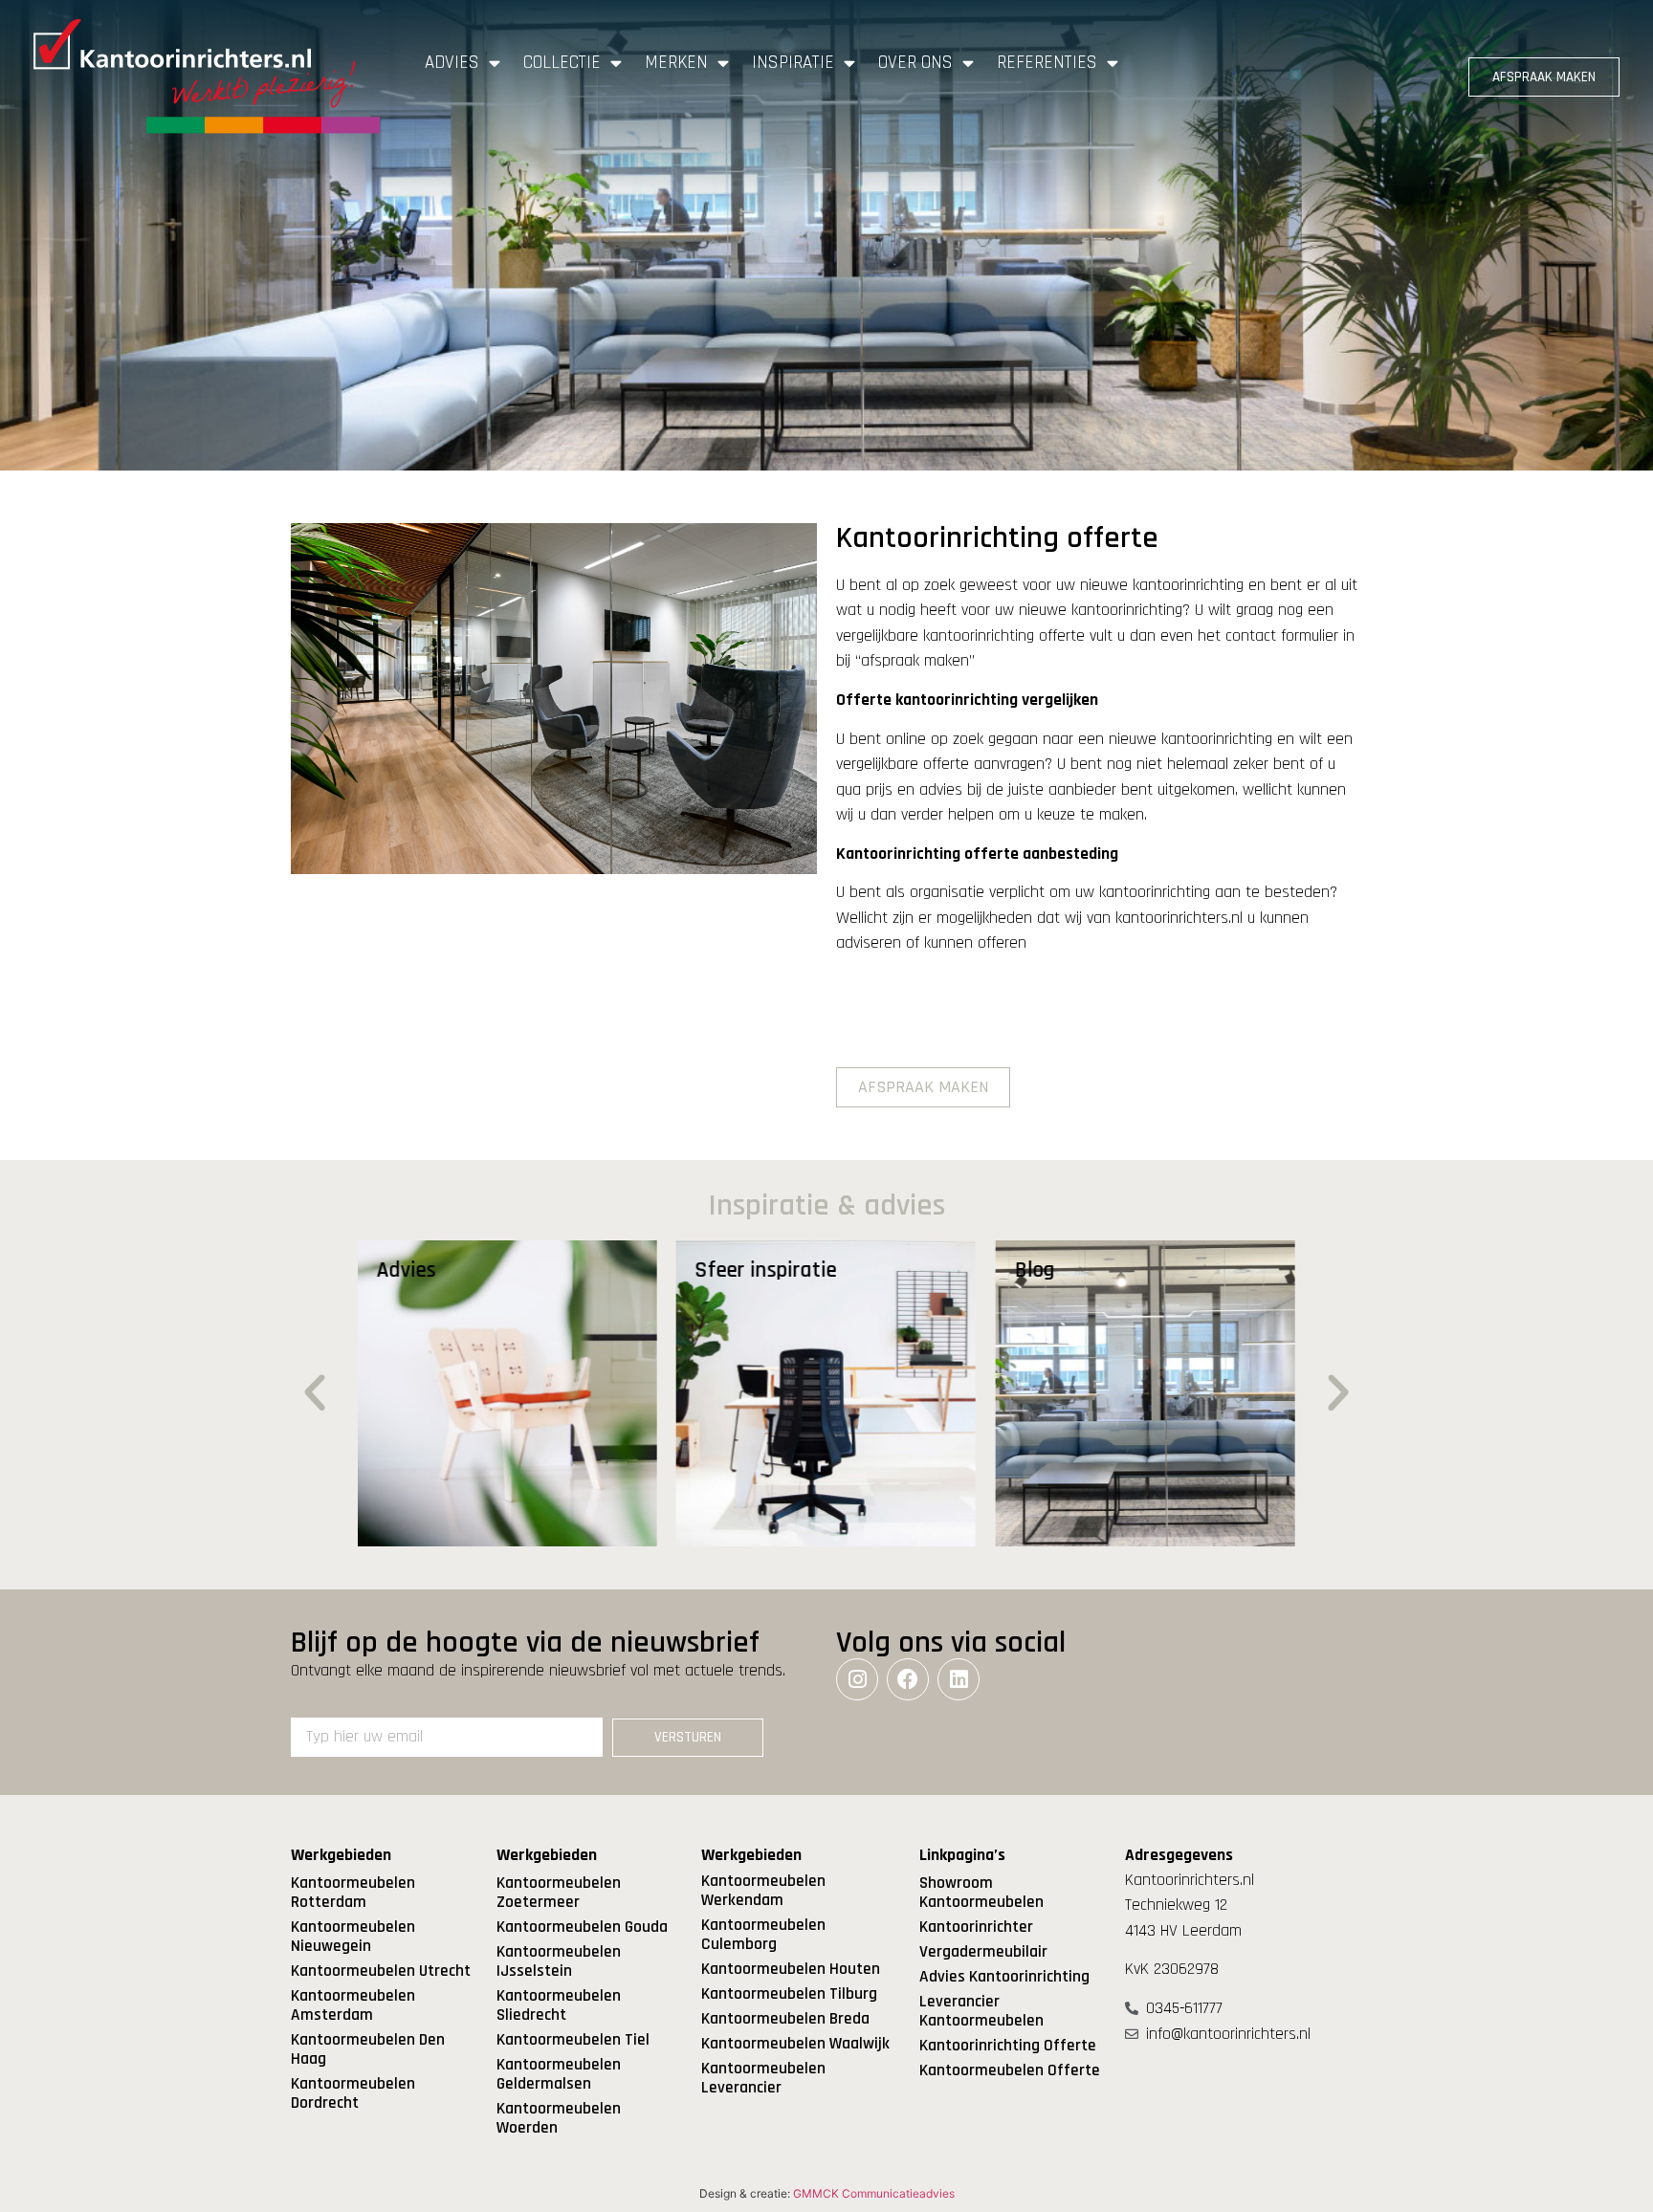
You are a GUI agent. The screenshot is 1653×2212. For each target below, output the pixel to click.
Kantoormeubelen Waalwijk (795, 2044)
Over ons (915, 63)
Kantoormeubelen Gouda (582, 1927)
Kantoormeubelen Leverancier (763, 2078)
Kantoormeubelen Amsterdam (353, 2005)
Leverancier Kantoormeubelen (981, 2011)
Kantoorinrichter (976, 1927)
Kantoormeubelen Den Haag (368, 2049)
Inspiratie (793, 63)
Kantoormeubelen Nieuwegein (353, 1937)
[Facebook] (908, 1679)
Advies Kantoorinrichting (1004, 1977)
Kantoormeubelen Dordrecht (353, 2093)
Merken (676, 63)
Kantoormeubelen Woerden (559, 2118)
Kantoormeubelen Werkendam (763, 1891)
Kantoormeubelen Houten (791, 1969)
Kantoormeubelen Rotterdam (353, 1893)
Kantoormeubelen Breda (785, 2019)
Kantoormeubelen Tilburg (789, 1994)
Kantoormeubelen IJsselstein (559, 1961)
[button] (315, 1393)
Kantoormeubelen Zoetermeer (559, 1893)
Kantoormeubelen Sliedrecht (559, 2005)
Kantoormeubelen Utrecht (381, 1971)
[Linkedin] (959, 1679)
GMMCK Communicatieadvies (874, 2193)
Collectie (562, 63)
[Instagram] (857, 1679)
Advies (452, 63)
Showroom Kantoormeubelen (981, 1893)
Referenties (1047, 63)
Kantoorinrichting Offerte (1008, 2046)
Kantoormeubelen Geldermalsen (559, 2074)
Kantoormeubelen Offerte (1010, 2070)
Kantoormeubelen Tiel (573, 2040)
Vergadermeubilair (983, 1952)
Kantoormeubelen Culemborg (763, 1935)
